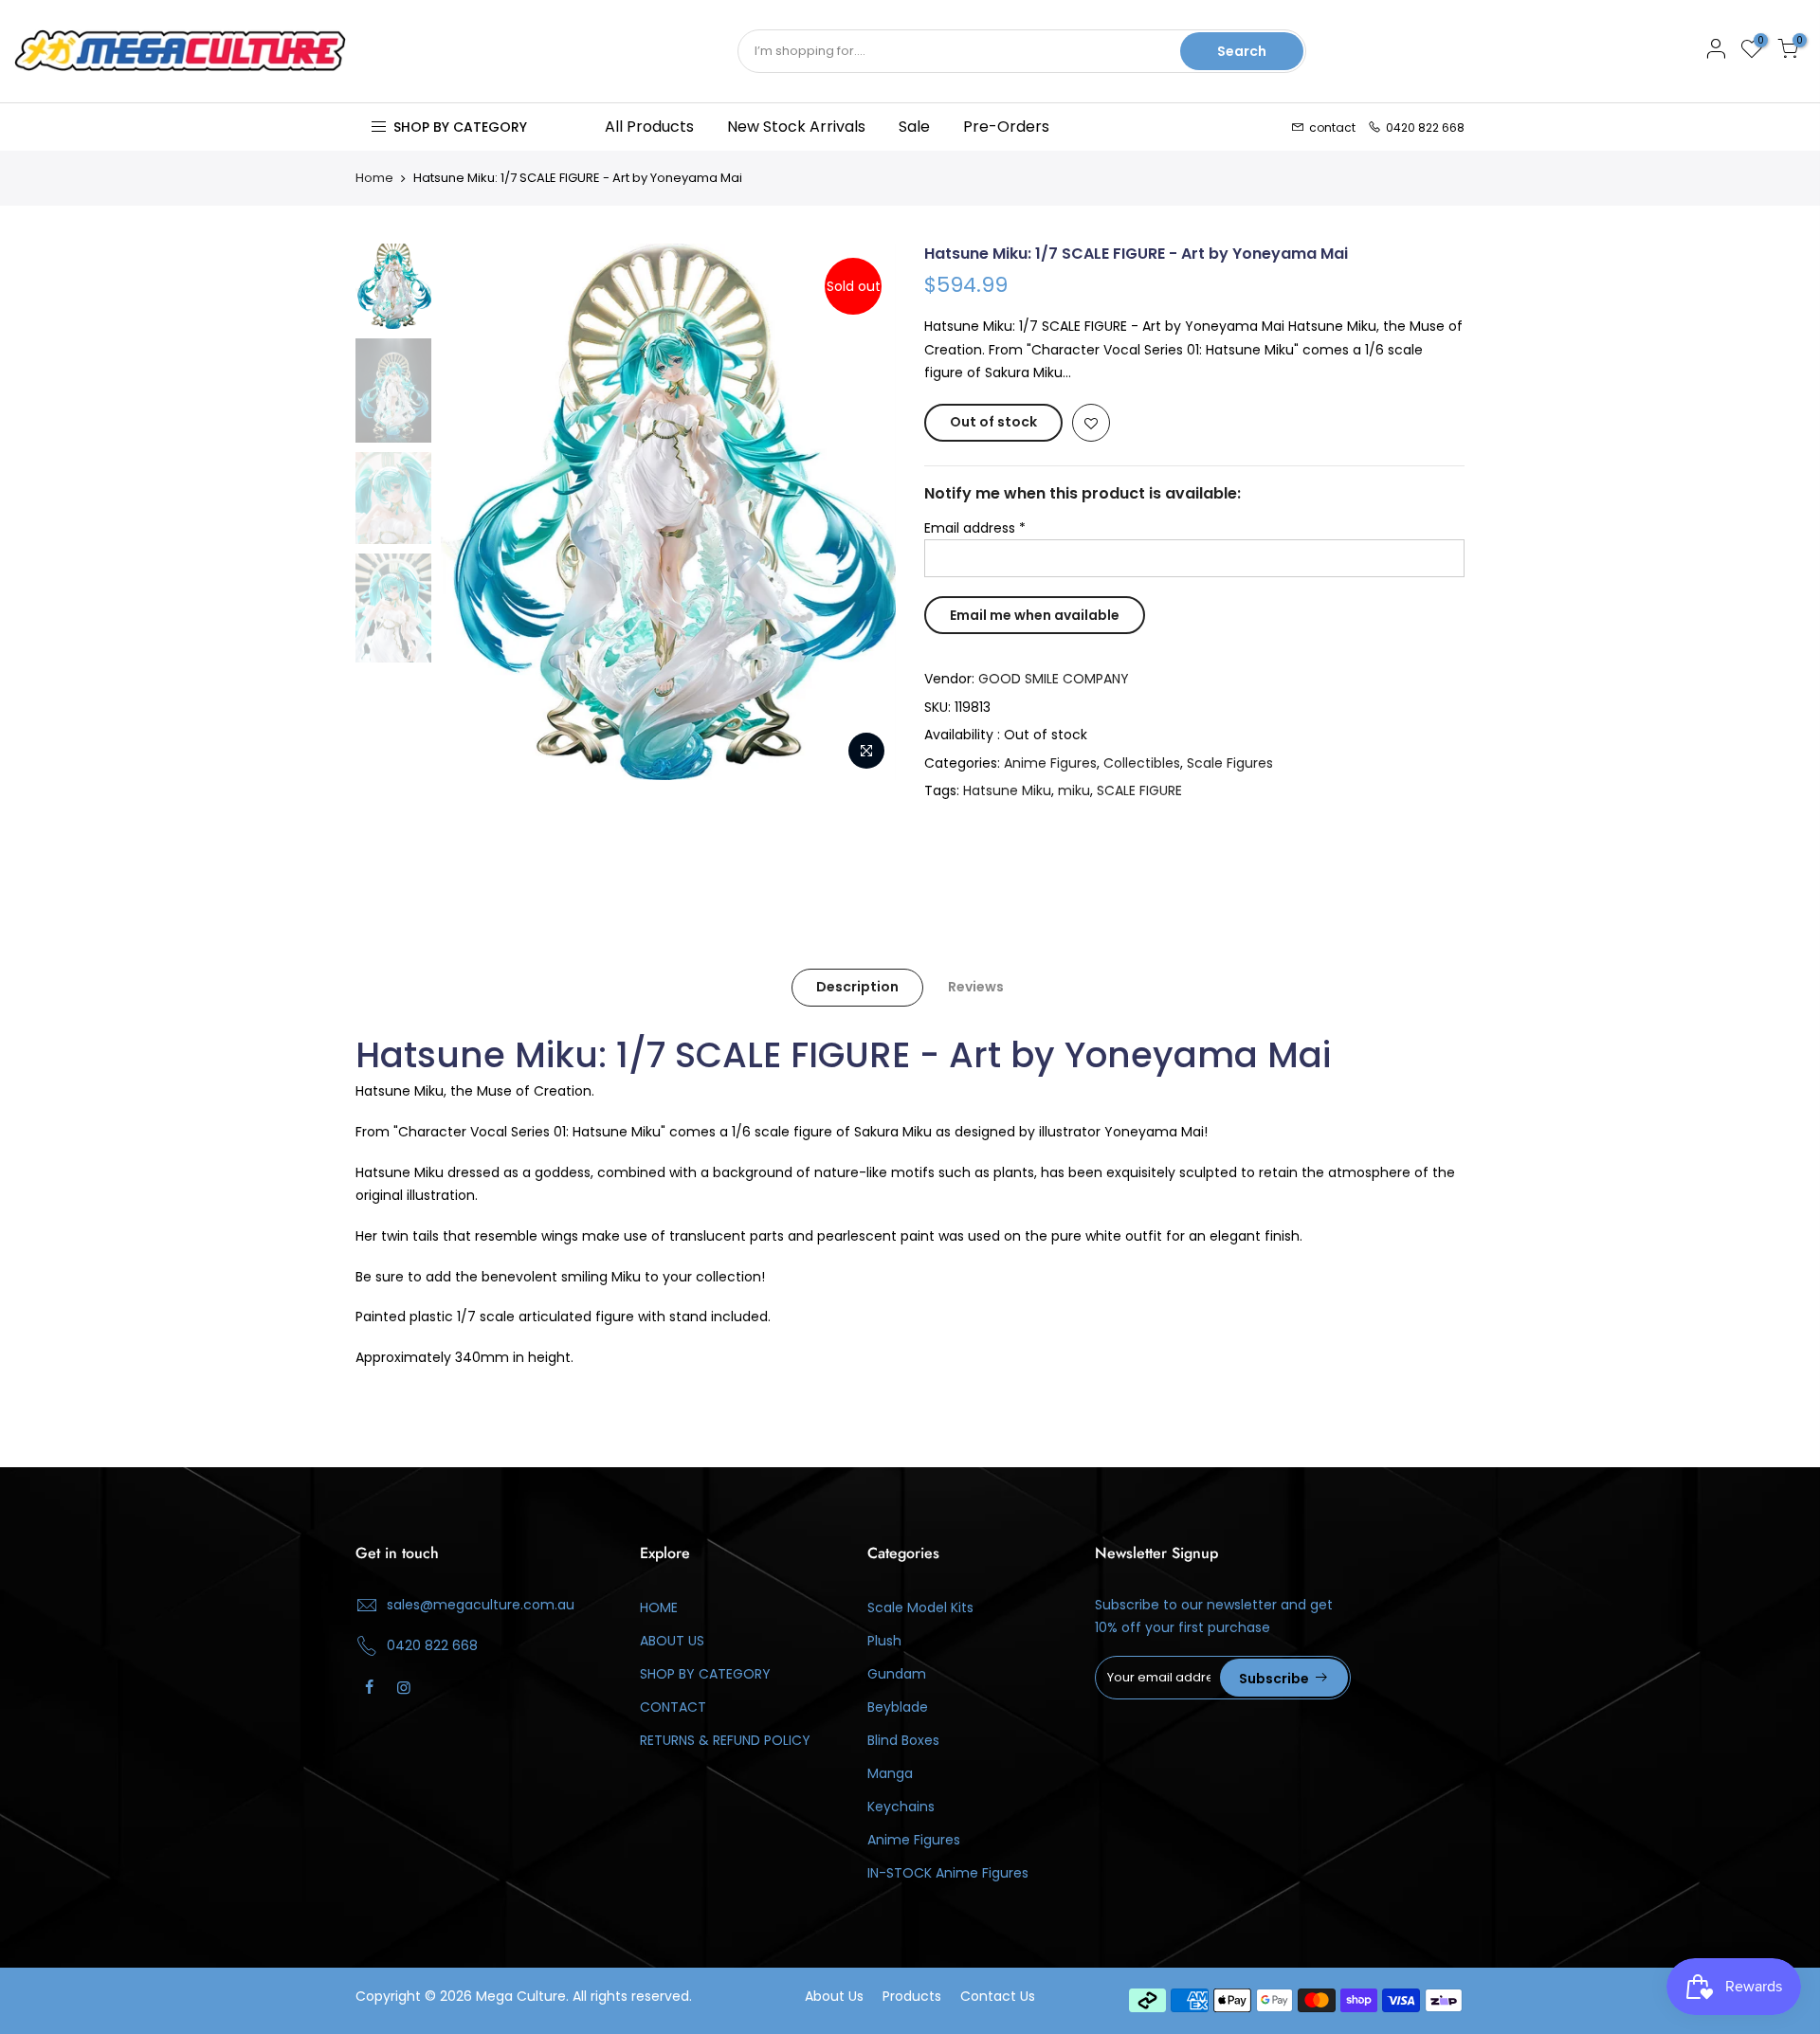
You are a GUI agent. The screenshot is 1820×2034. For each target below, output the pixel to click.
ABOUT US (672, 1641)
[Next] (863, 512)
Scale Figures (1230, 763)
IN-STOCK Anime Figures (948, 1873)
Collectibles (1142, 763)
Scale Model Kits (920, 1607)
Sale (914, 127)
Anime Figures (1050, 763)
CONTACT (673, 1707)
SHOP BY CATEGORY (705, 1674)
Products (912, 1996)
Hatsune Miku (1007, 790)
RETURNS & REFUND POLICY (725, 1740)
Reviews (976, 987)
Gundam (897, 1674)
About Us (834, 1996)
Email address (975, 528)
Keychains (901, 1807)
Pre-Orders (1006, 127)
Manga (890, 1773)
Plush (884, 1641)
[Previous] (474, 512)
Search (1242, 51)
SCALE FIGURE (1139, 790)
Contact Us (998, 1996)
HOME (659, 1607)
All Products (649, 127)
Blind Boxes (903, 1740)
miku (1074, 790)
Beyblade (898, 1707)
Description (857, 987)
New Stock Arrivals (796, 127)
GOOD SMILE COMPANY (1054, 679)
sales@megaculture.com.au (481, 1605)
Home (374, 178)
